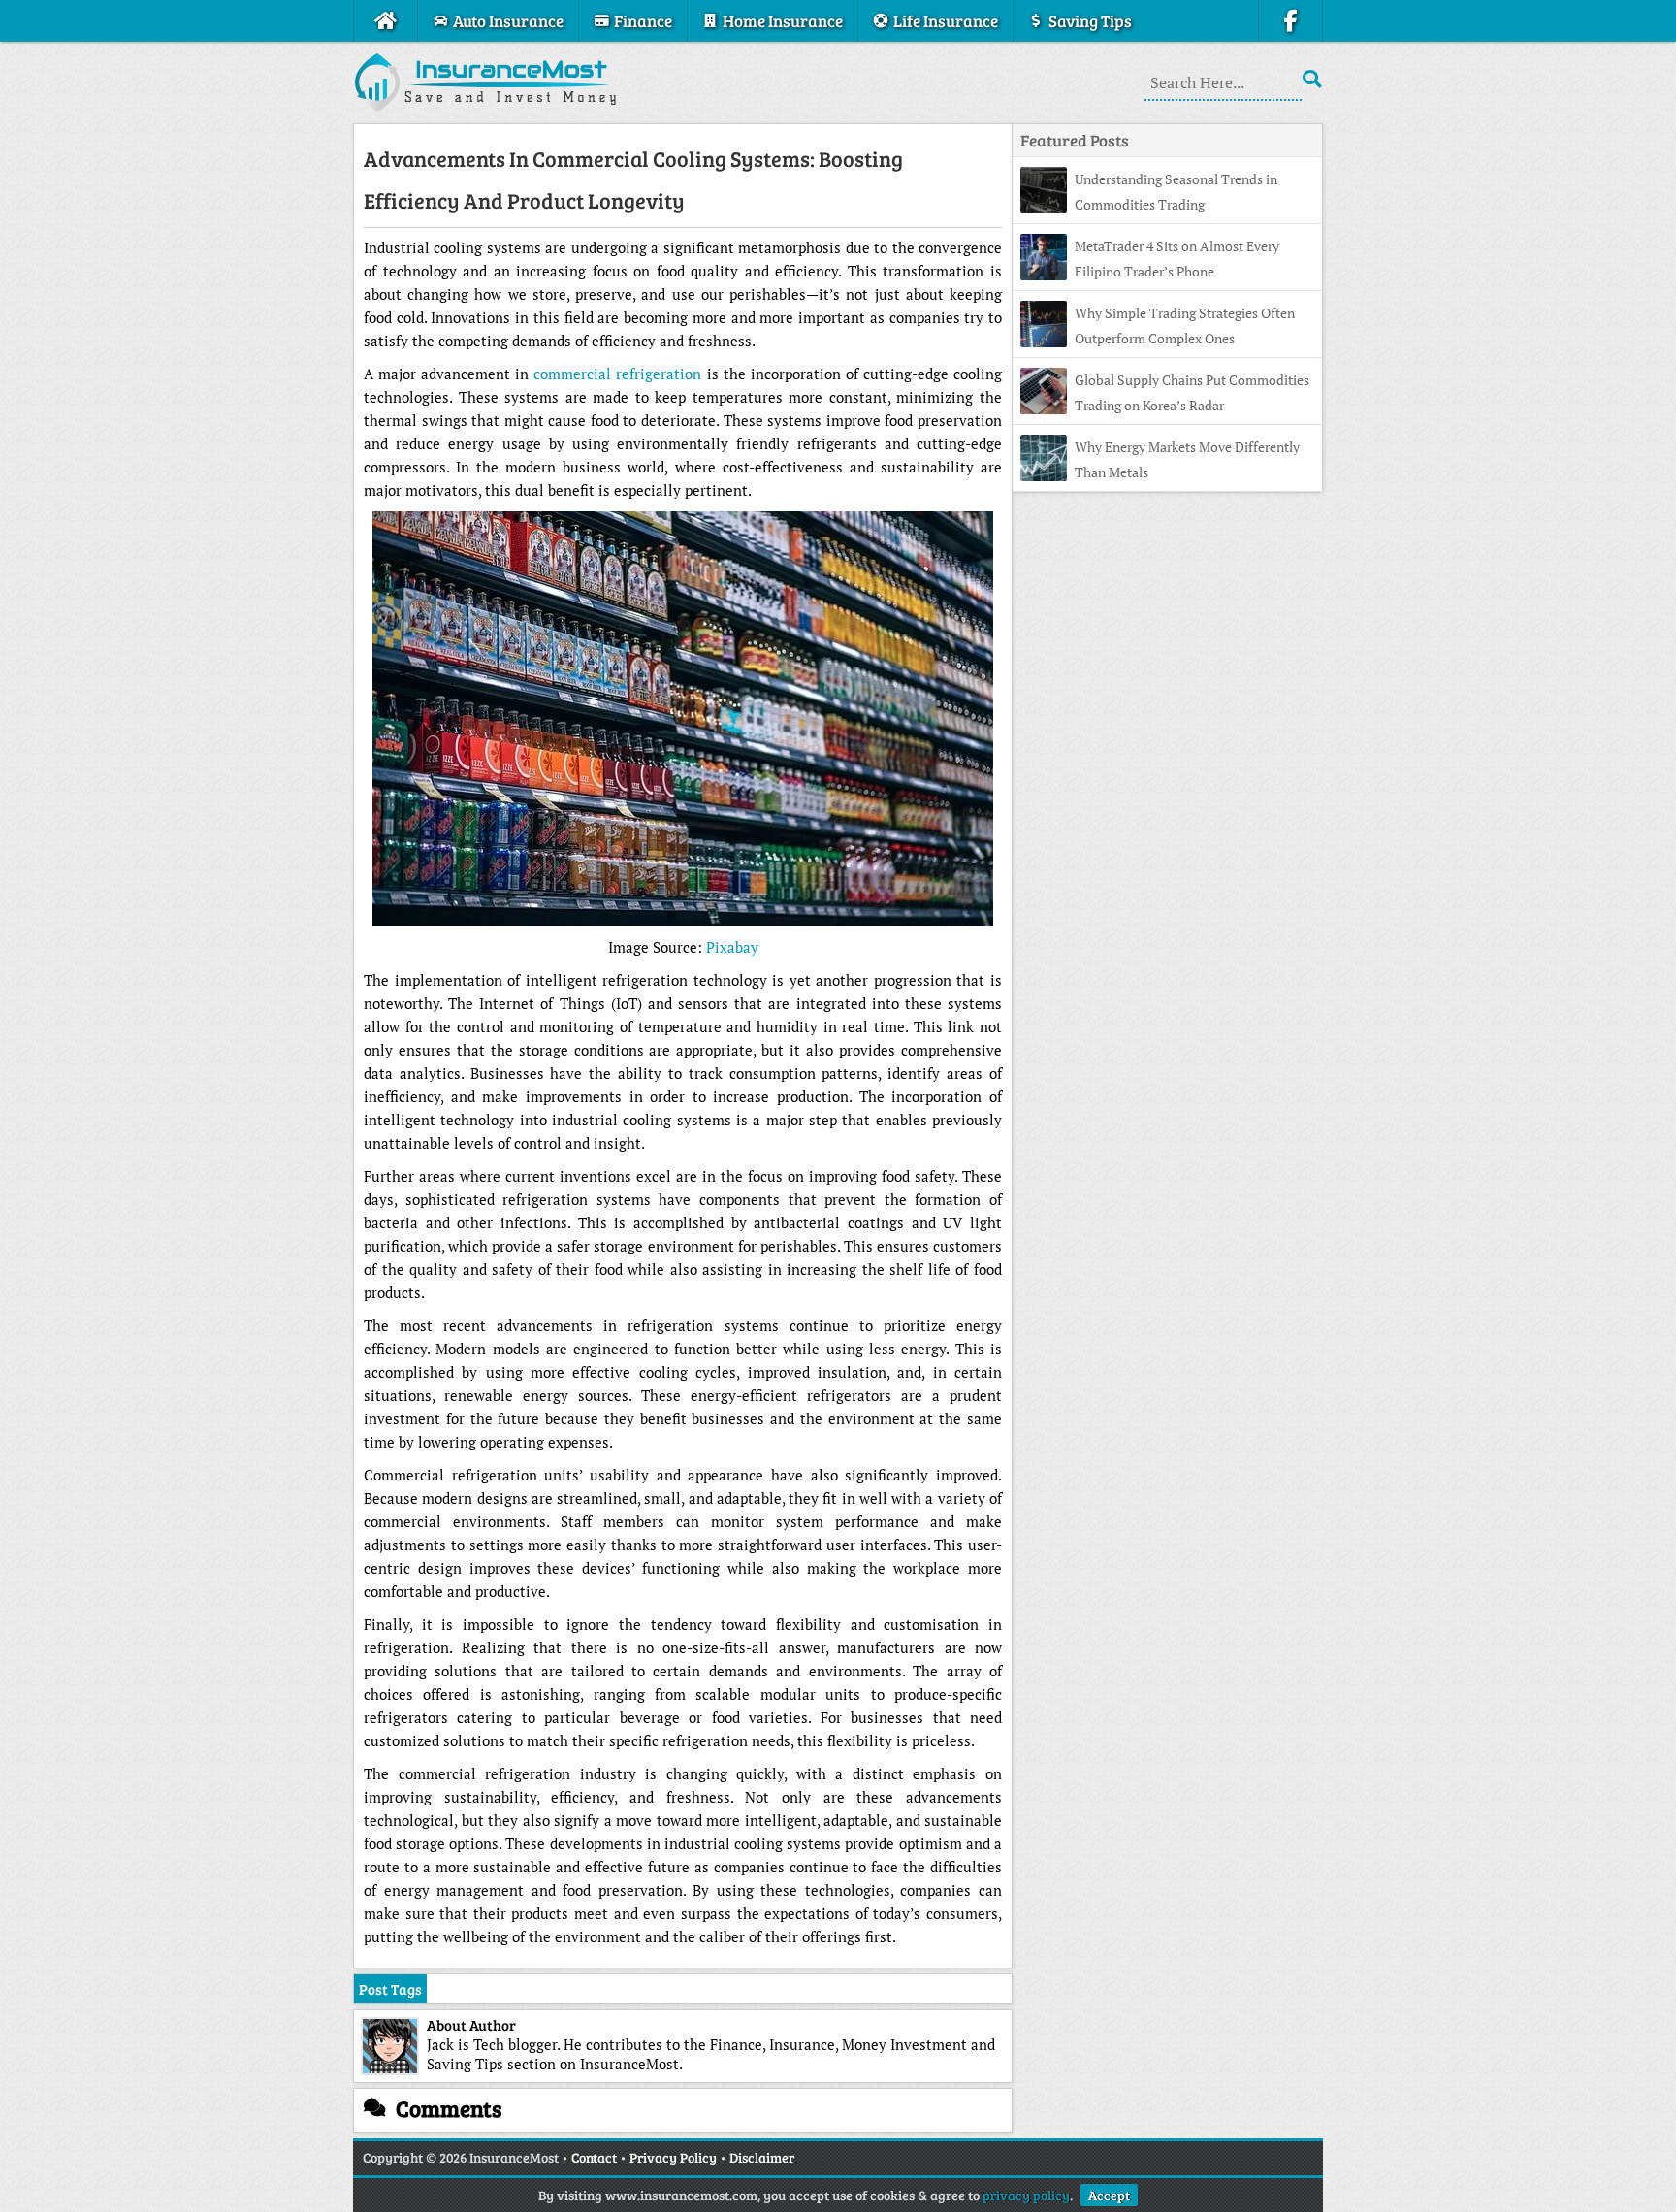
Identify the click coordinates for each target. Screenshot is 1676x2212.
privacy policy (1026, 2195)
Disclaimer (762, 2157)
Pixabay (732, 947)
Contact (594, 2157)
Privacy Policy (673, 2157)
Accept (1109, 2195)
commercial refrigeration (617, 374)
